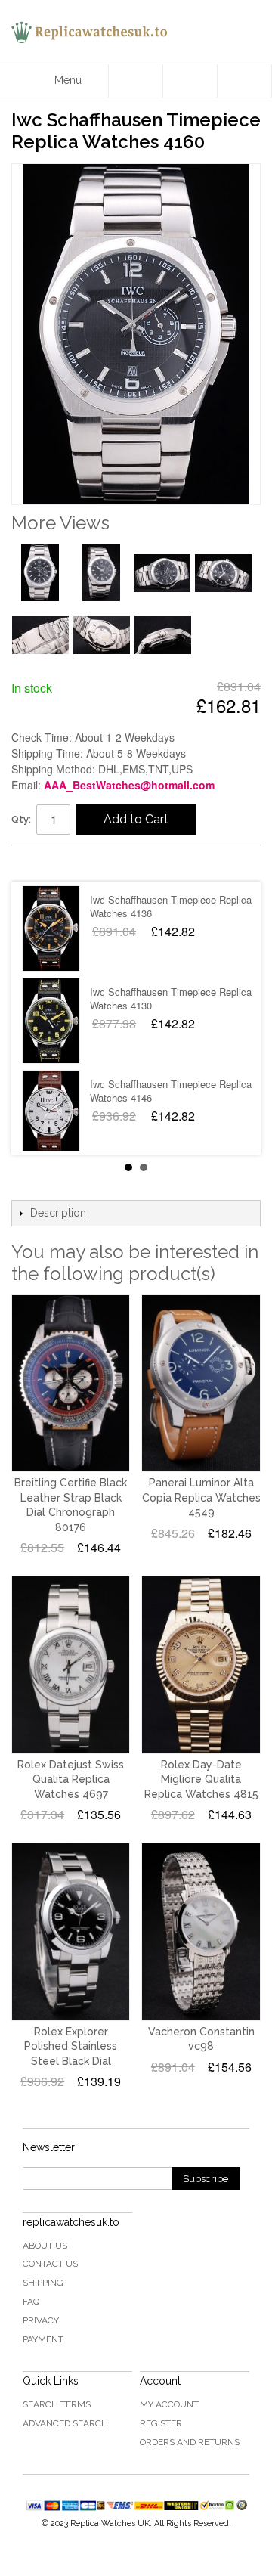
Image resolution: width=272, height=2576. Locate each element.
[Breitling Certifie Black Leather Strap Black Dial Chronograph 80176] (71, 1383)
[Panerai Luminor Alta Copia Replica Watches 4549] (201, 1383)
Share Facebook (38, 863)
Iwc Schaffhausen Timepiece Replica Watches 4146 (171, 1091)
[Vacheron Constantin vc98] (201, 1931)
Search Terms (57, 2404)
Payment (43, 2339)
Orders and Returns (190, 2442)
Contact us (50, 2264)
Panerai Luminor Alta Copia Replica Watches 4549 (201, 1497)
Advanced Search (65, 2423)
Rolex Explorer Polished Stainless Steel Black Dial (71, 2046)
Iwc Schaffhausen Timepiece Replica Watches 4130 (171, 998)
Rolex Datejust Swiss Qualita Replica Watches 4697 (71, 1779)
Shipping (43, 2283)
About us (45, 2246)
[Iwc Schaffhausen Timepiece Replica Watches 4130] (51, 1021)
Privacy (41, 2320)
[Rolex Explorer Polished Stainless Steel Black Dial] (71, 1931)
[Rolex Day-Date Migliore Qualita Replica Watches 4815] (201, 1665)
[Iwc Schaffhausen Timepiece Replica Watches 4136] (51, 928)
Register (161, 2423)
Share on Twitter (68, 863)
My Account (169, 2404)
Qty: (21, 819)
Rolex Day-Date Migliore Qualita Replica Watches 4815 (201, 1779)
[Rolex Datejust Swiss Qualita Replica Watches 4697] (71, 1665)
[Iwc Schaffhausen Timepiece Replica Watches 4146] (51, 1113)
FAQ (31, 2302)
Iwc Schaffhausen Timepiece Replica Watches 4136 (171, 906)
